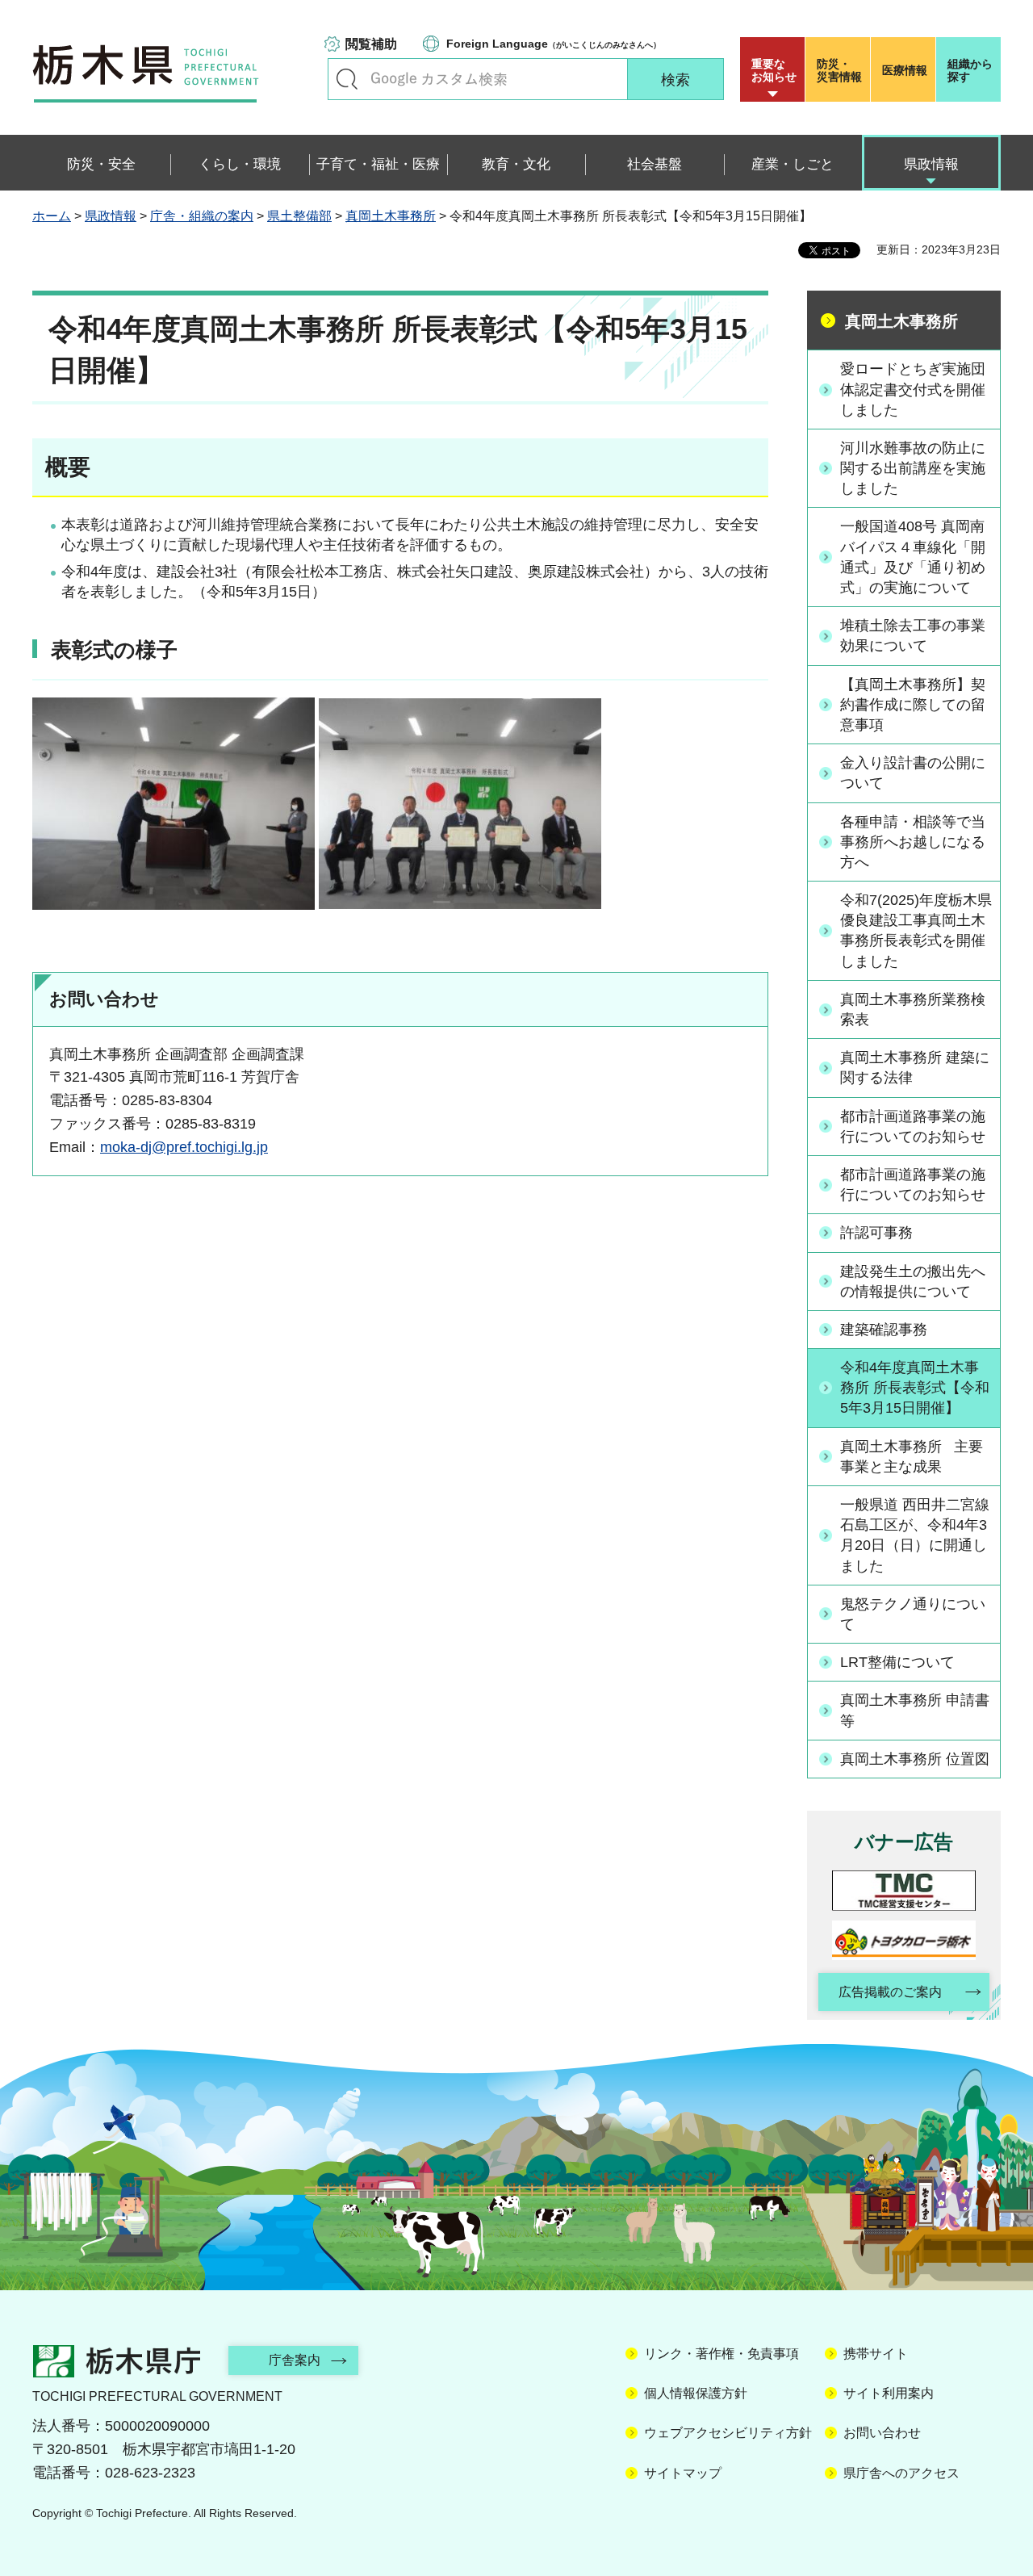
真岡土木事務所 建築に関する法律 (915, 1068)
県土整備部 (299, 216)
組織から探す (970, 70)
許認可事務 (876, 1233)
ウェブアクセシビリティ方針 (728, 2433)
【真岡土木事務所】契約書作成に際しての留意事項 (913, 705)
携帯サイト (876, 2354)
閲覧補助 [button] (371, 44)
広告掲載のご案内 (890, 1992)
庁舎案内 (295, 2360)
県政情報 (111, 216)
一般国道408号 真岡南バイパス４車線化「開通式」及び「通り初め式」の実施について (913, 557)
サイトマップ (683, 2473)
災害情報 (839, 70)
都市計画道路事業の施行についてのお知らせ (913, 1127)
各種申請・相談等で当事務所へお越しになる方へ (913, 842)
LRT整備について (897, 1662)
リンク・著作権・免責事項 (721, 2354)
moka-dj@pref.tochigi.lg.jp (184, 1147)
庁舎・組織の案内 (202, 216)
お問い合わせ (882, 2433)
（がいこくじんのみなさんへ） (554, 44)
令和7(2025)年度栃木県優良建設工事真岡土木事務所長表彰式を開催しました (916, 931)
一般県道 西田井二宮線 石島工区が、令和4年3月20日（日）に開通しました (915, 1535)
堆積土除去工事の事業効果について (913, 636)
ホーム (52, 216)
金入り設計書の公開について (913, 773)
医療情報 (905, 70)
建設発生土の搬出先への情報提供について (913, 1282)
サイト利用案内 (889, 2393)
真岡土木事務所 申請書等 (915, 1710)
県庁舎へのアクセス (901, 2473)
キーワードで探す (347, 79)
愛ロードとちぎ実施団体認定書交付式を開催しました (913, 389)
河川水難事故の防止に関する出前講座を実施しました (913, 468)
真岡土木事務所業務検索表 (913, 1009)
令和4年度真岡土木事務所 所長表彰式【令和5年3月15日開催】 (915, 1388)
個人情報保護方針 (696, 2393)
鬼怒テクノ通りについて (913, 1614)
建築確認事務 (884, 1330)
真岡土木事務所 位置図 (915, 1759)
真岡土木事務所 (391, 216)
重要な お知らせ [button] (774, 70)
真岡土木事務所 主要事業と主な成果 (912, 1457)
